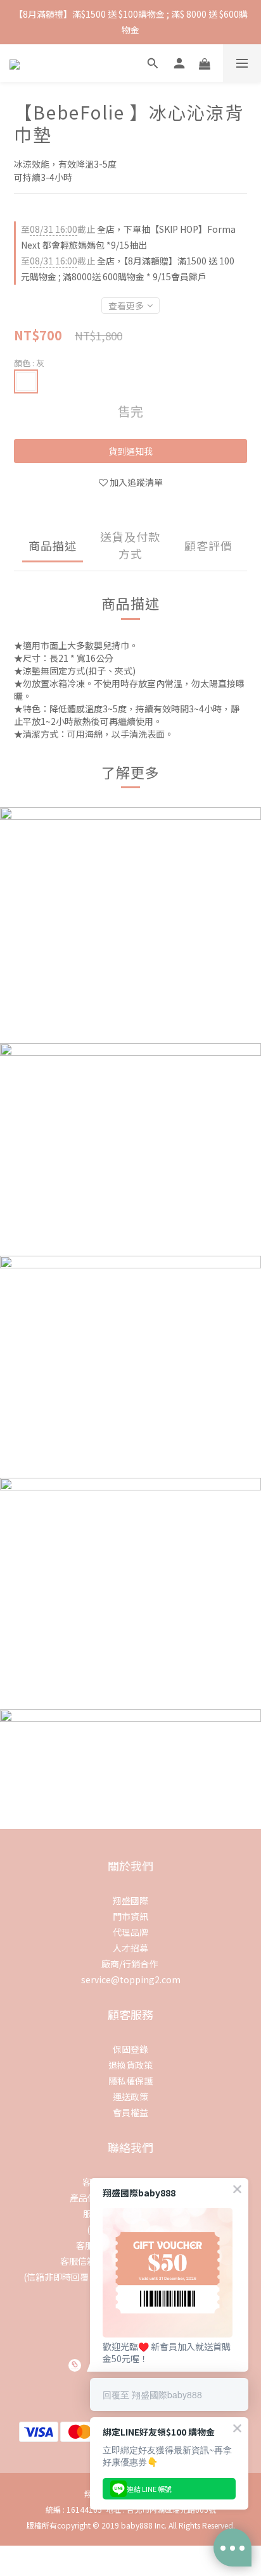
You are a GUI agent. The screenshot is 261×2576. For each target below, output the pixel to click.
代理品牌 (130, 1932)
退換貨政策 (130, 2065)
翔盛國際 (130, 1900)
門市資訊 (130, 1916)
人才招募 (130, 1948)
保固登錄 (130, 2049)
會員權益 (130, 2112)
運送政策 (130, 2096)
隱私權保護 (130, 2081)
